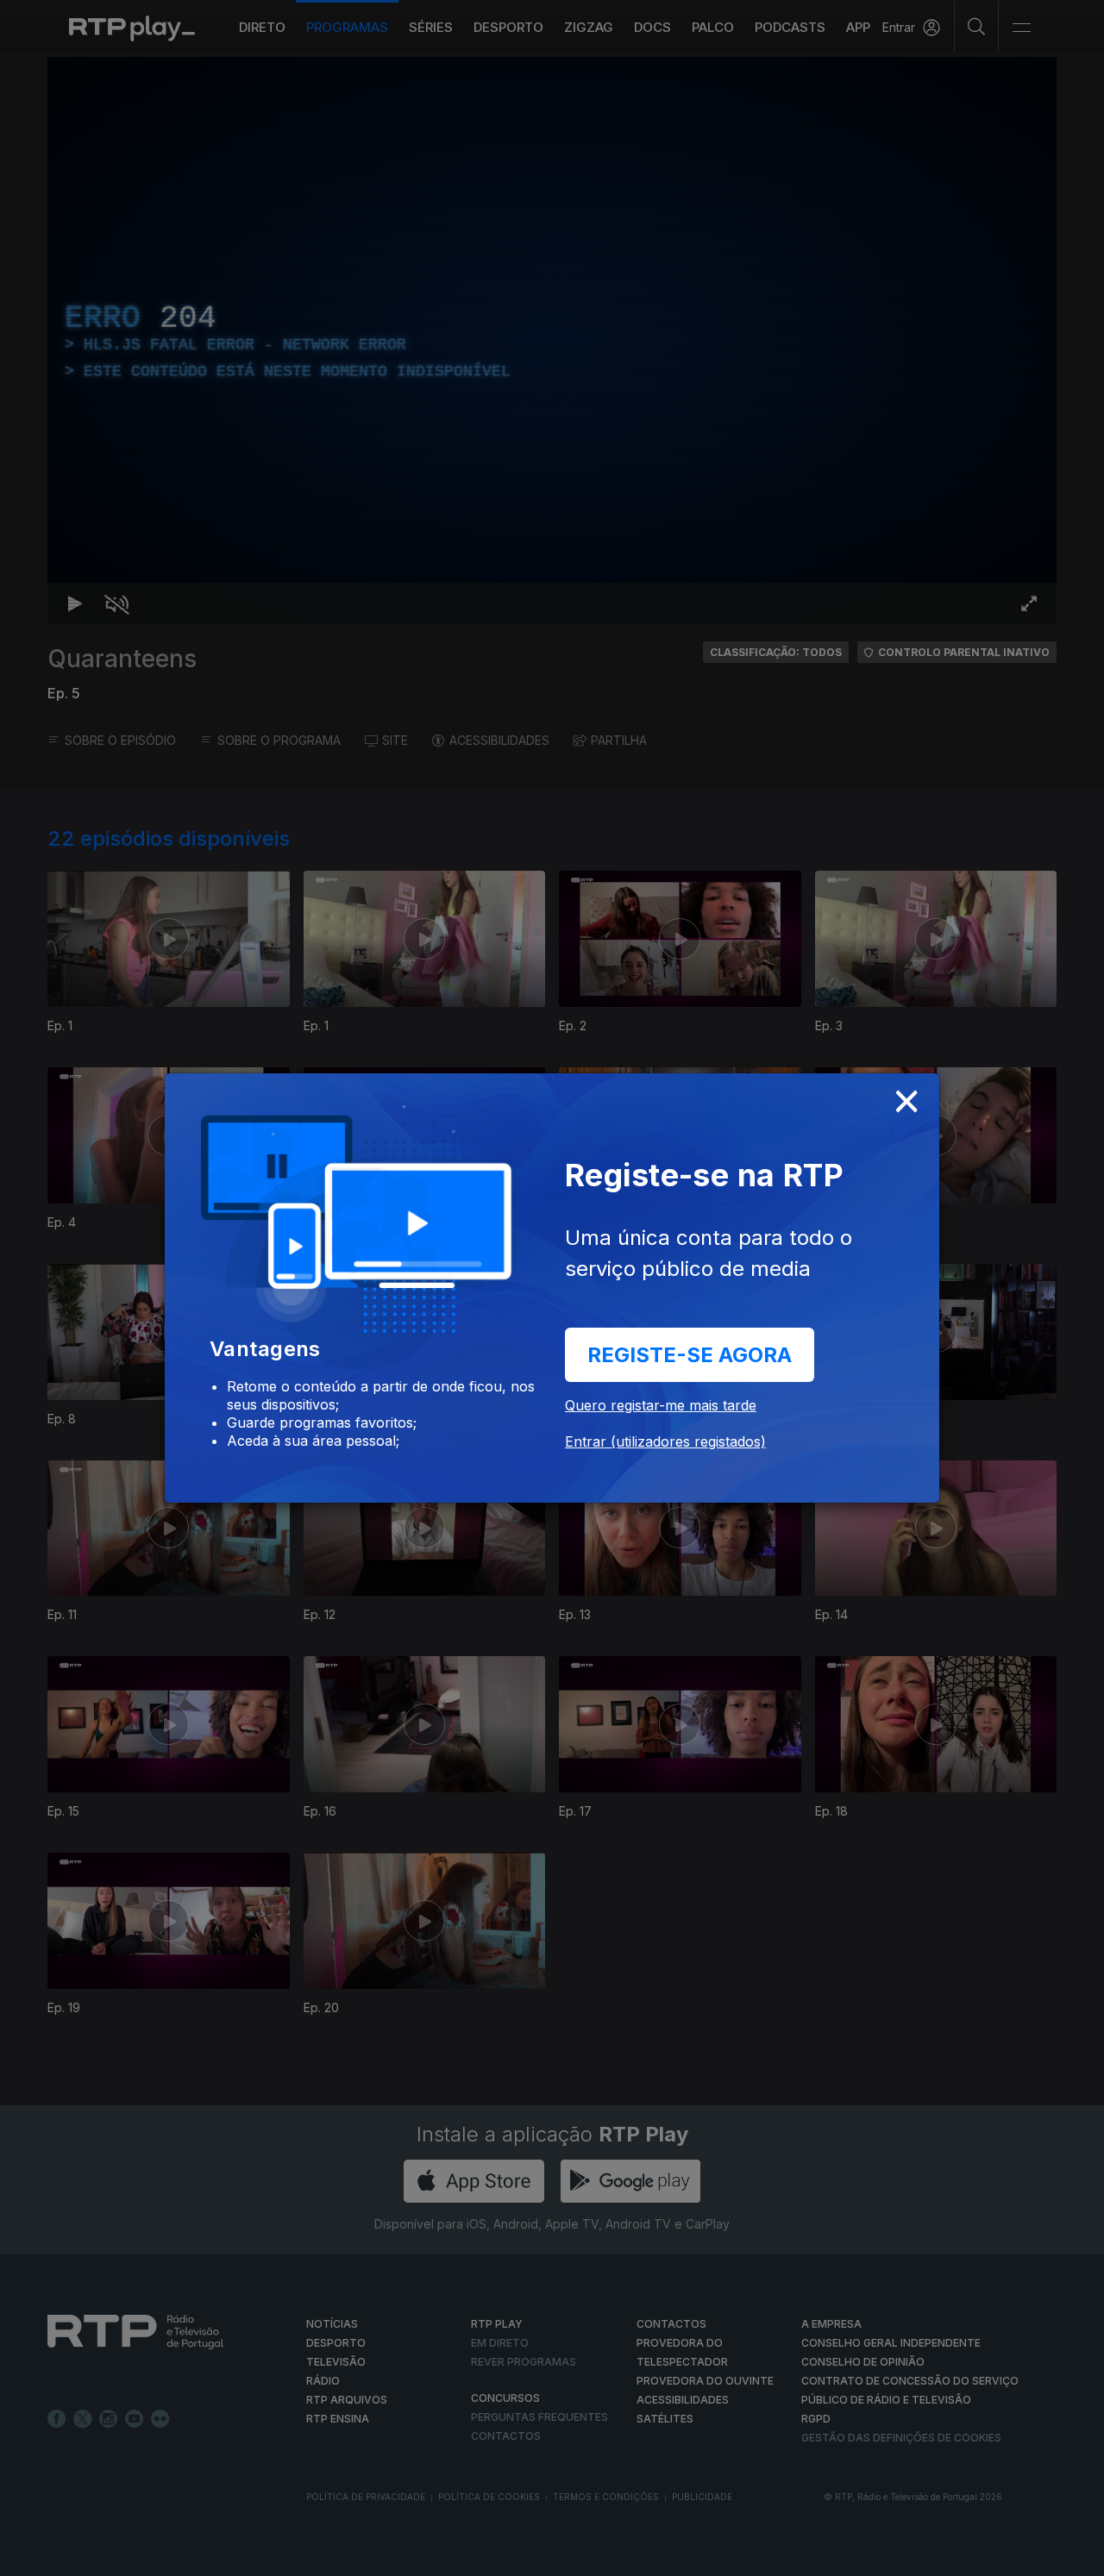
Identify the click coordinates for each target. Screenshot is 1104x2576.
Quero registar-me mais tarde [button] (661, 1405)
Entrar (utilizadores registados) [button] (665, 1441)
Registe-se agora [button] (690, 1355)
